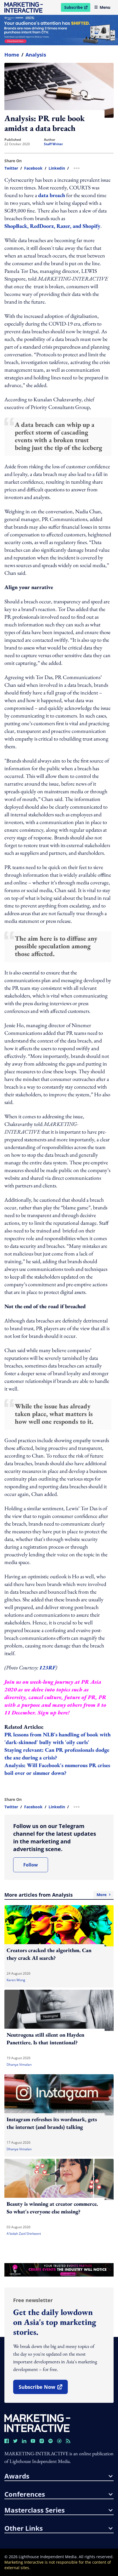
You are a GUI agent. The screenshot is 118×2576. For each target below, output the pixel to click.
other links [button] (24, 2528)
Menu (105, 7)
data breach (52, 195)
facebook (33, 168)
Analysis (36, 55)
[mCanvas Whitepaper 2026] (59, 30)
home (12, 55)
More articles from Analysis (55, 1895)
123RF (47, 1667)
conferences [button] (25, 2494)
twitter (11, 168)
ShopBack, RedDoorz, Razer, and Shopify (52, 226)
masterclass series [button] (35, 2510)
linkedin (57, 168)
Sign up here (53, 1712)
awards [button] (17, 2476)
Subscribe (77, 8)
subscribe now (43, 2389)
